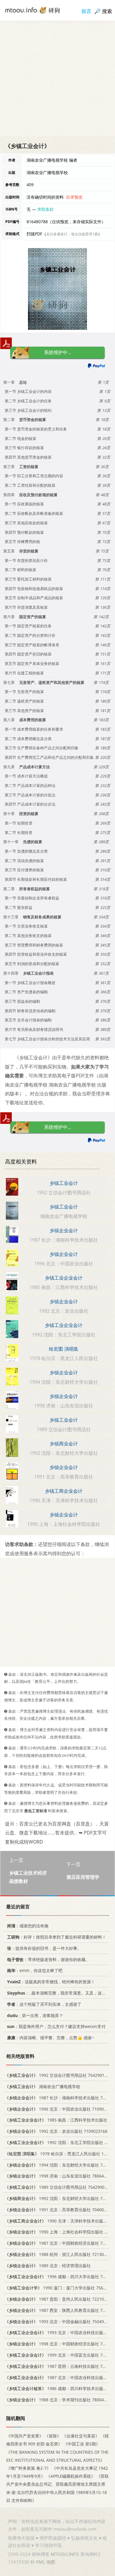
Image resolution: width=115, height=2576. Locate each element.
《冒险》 (53, 2436)
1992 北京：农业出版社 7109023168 (56, 2131)
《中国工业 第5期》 (82, 2444)
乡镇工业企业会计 (64, 1278)
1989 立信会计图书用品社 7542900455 (58, 2187)
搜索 (107, 11)
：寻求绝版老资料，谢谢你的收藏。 (48, 1959)
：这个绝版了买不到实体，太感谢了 (44, 2004)
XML (41, 2562)
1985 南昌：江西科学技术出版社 (56, 2120)
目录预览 (74, 197)
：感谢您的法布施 (28, 1926)
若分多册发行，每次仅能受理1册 (72, 234)
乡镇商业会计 (64, 1444)
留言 (86, 11)
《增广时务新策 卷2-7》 (28, 2468)
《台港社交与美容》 (81, 2436)
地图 (51, 2562)
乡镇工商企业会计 (64, 1491)
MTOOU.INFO (65, 2554)
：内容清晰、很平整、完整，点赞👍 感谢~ (51, 2038)
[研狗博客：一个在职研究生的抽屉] (32, 10)
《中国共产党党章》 (25, 2436)
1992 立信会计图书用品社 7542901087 (58, 2075)
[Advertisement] (57, 78)
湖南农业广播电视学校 (42, 2086)
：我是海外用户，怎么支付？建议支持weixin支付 (56, 2026)
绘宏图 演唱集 (64, 1349)
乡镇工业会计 (64, 1183)
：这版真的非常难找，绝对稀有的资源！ (51, 1982)
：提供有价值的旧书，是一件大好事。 (44, 1948)
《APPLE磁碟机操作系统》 (71, 2476)
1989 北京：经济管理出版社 (48, 2266)
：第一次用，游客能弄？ (35, 2015)
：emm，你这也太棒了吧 (35, 1970)
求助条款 (45, 209)
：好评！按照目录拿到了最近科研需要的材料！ (57, 1937)
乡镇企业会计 (64, 1230)
